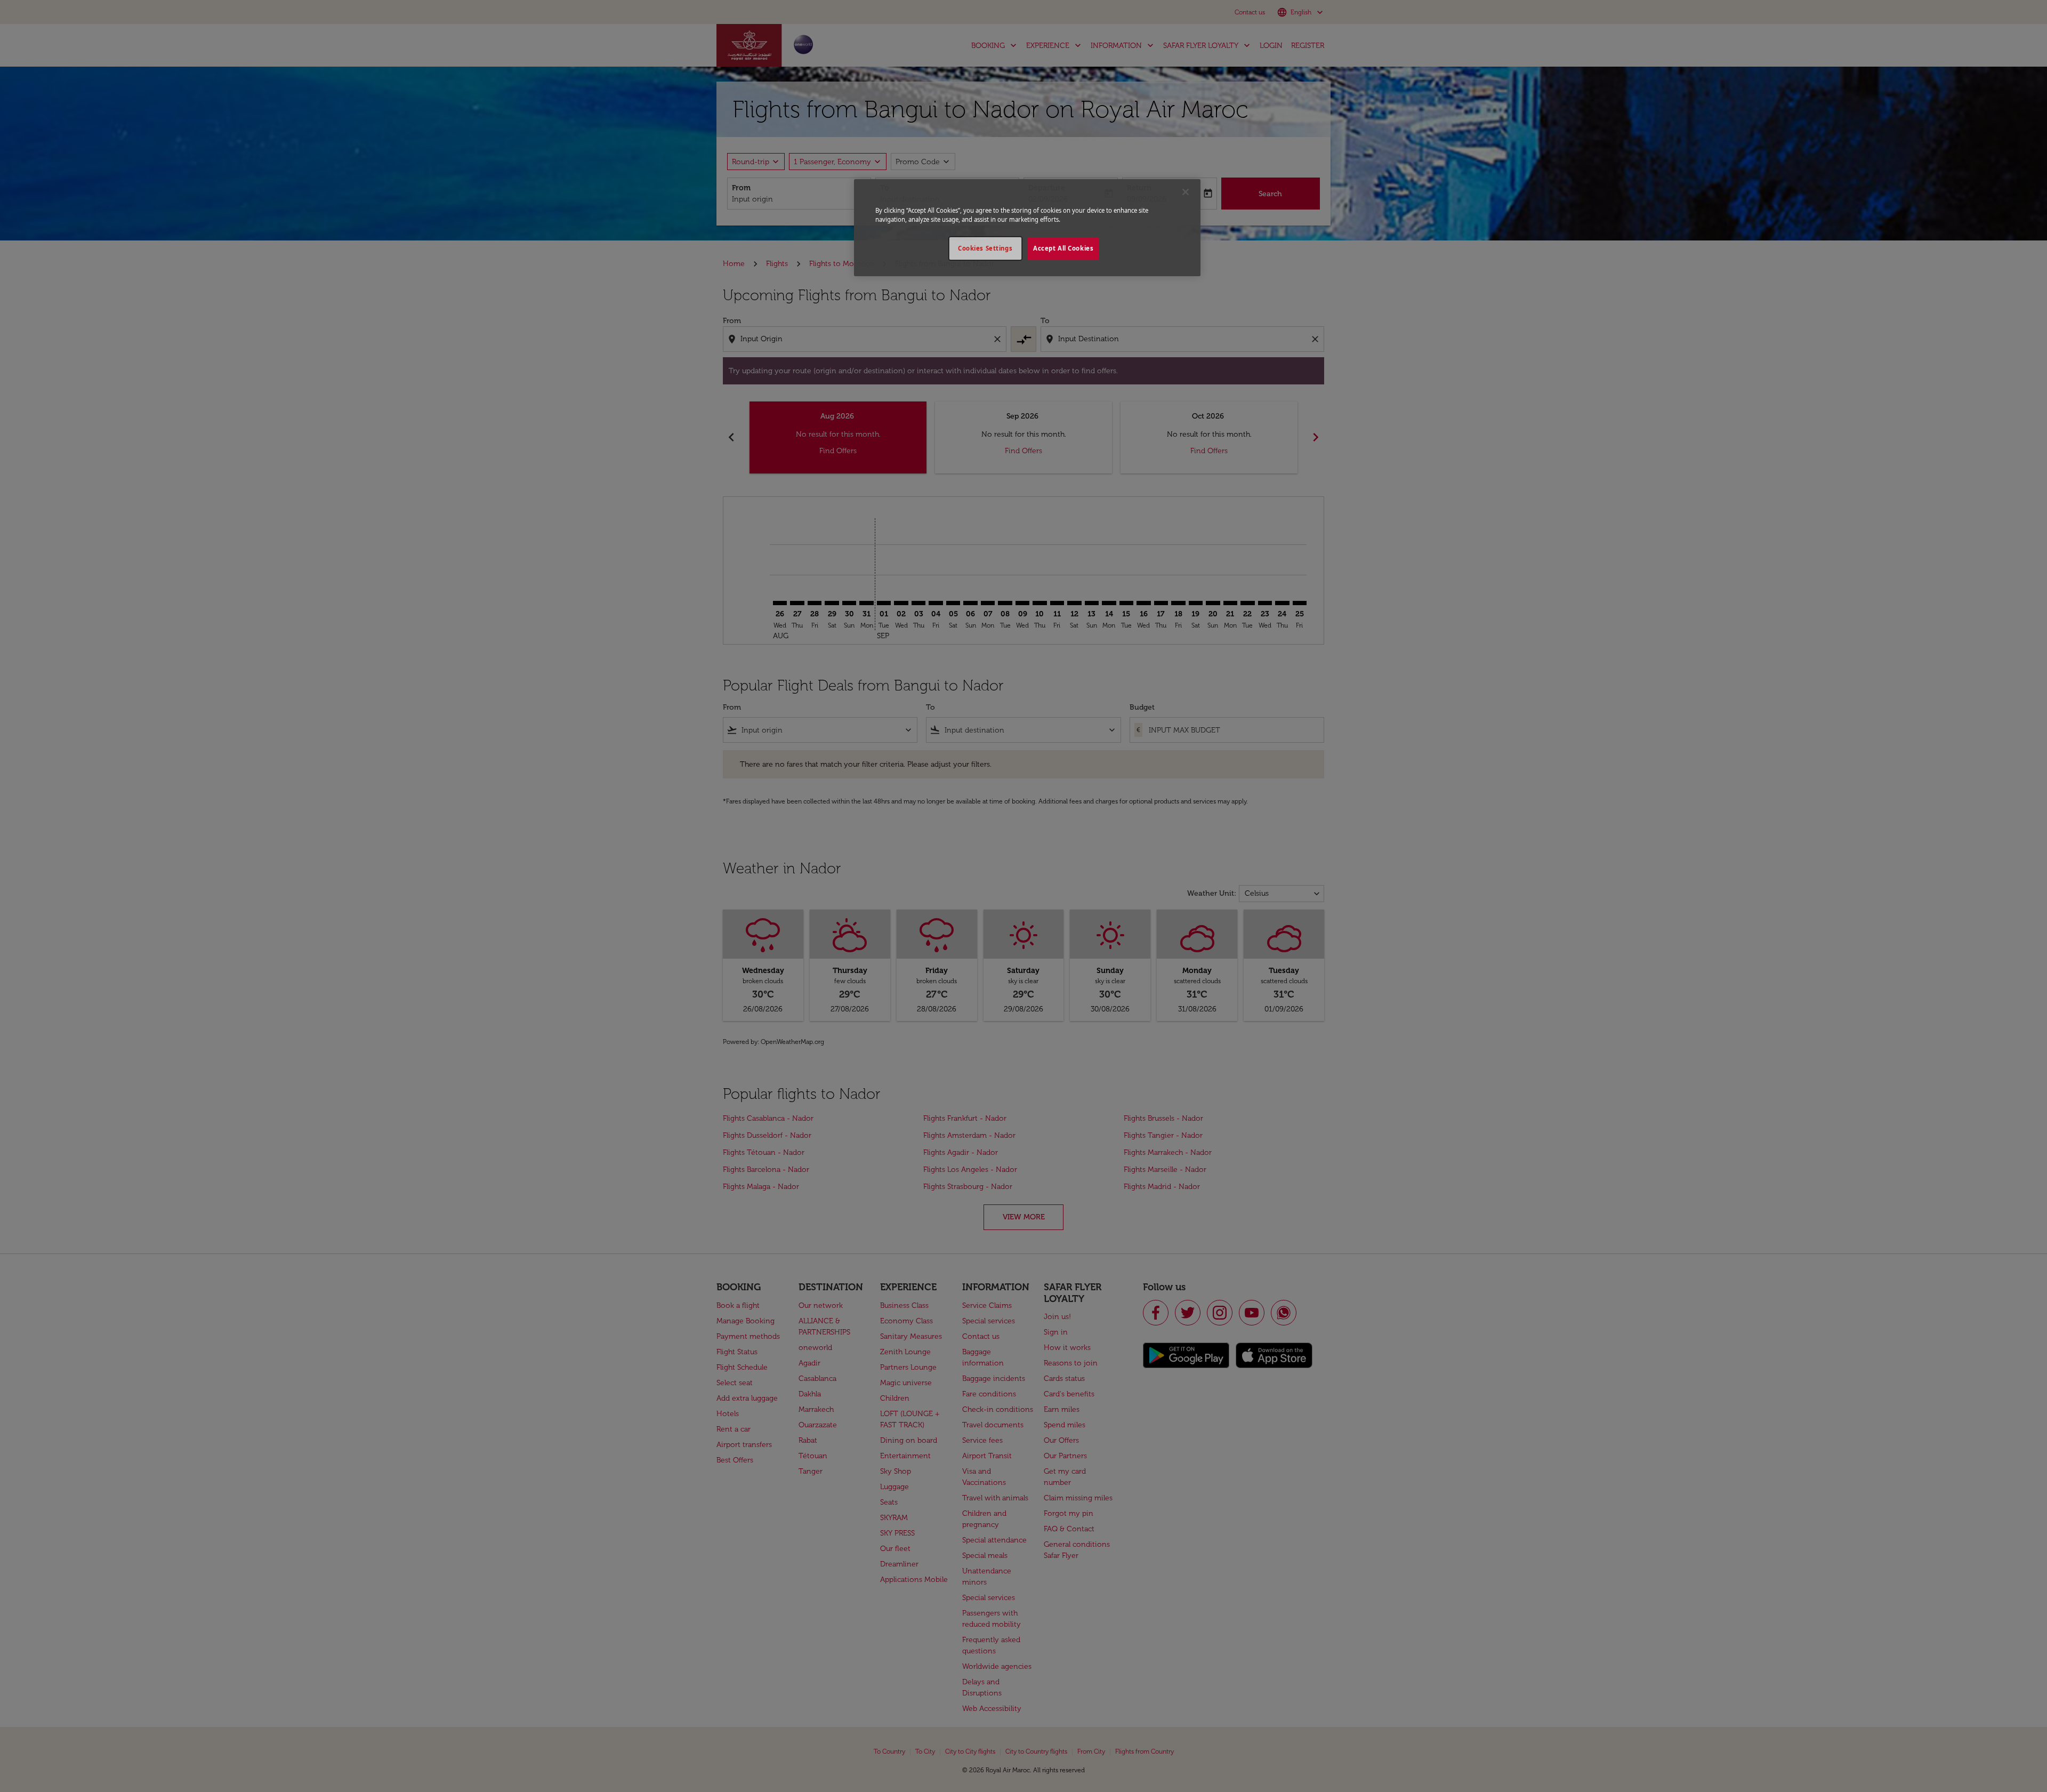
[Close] (1186, 192)
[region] (1027, 228)
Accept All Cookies (1063, 248)
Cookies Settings (985, 248)
